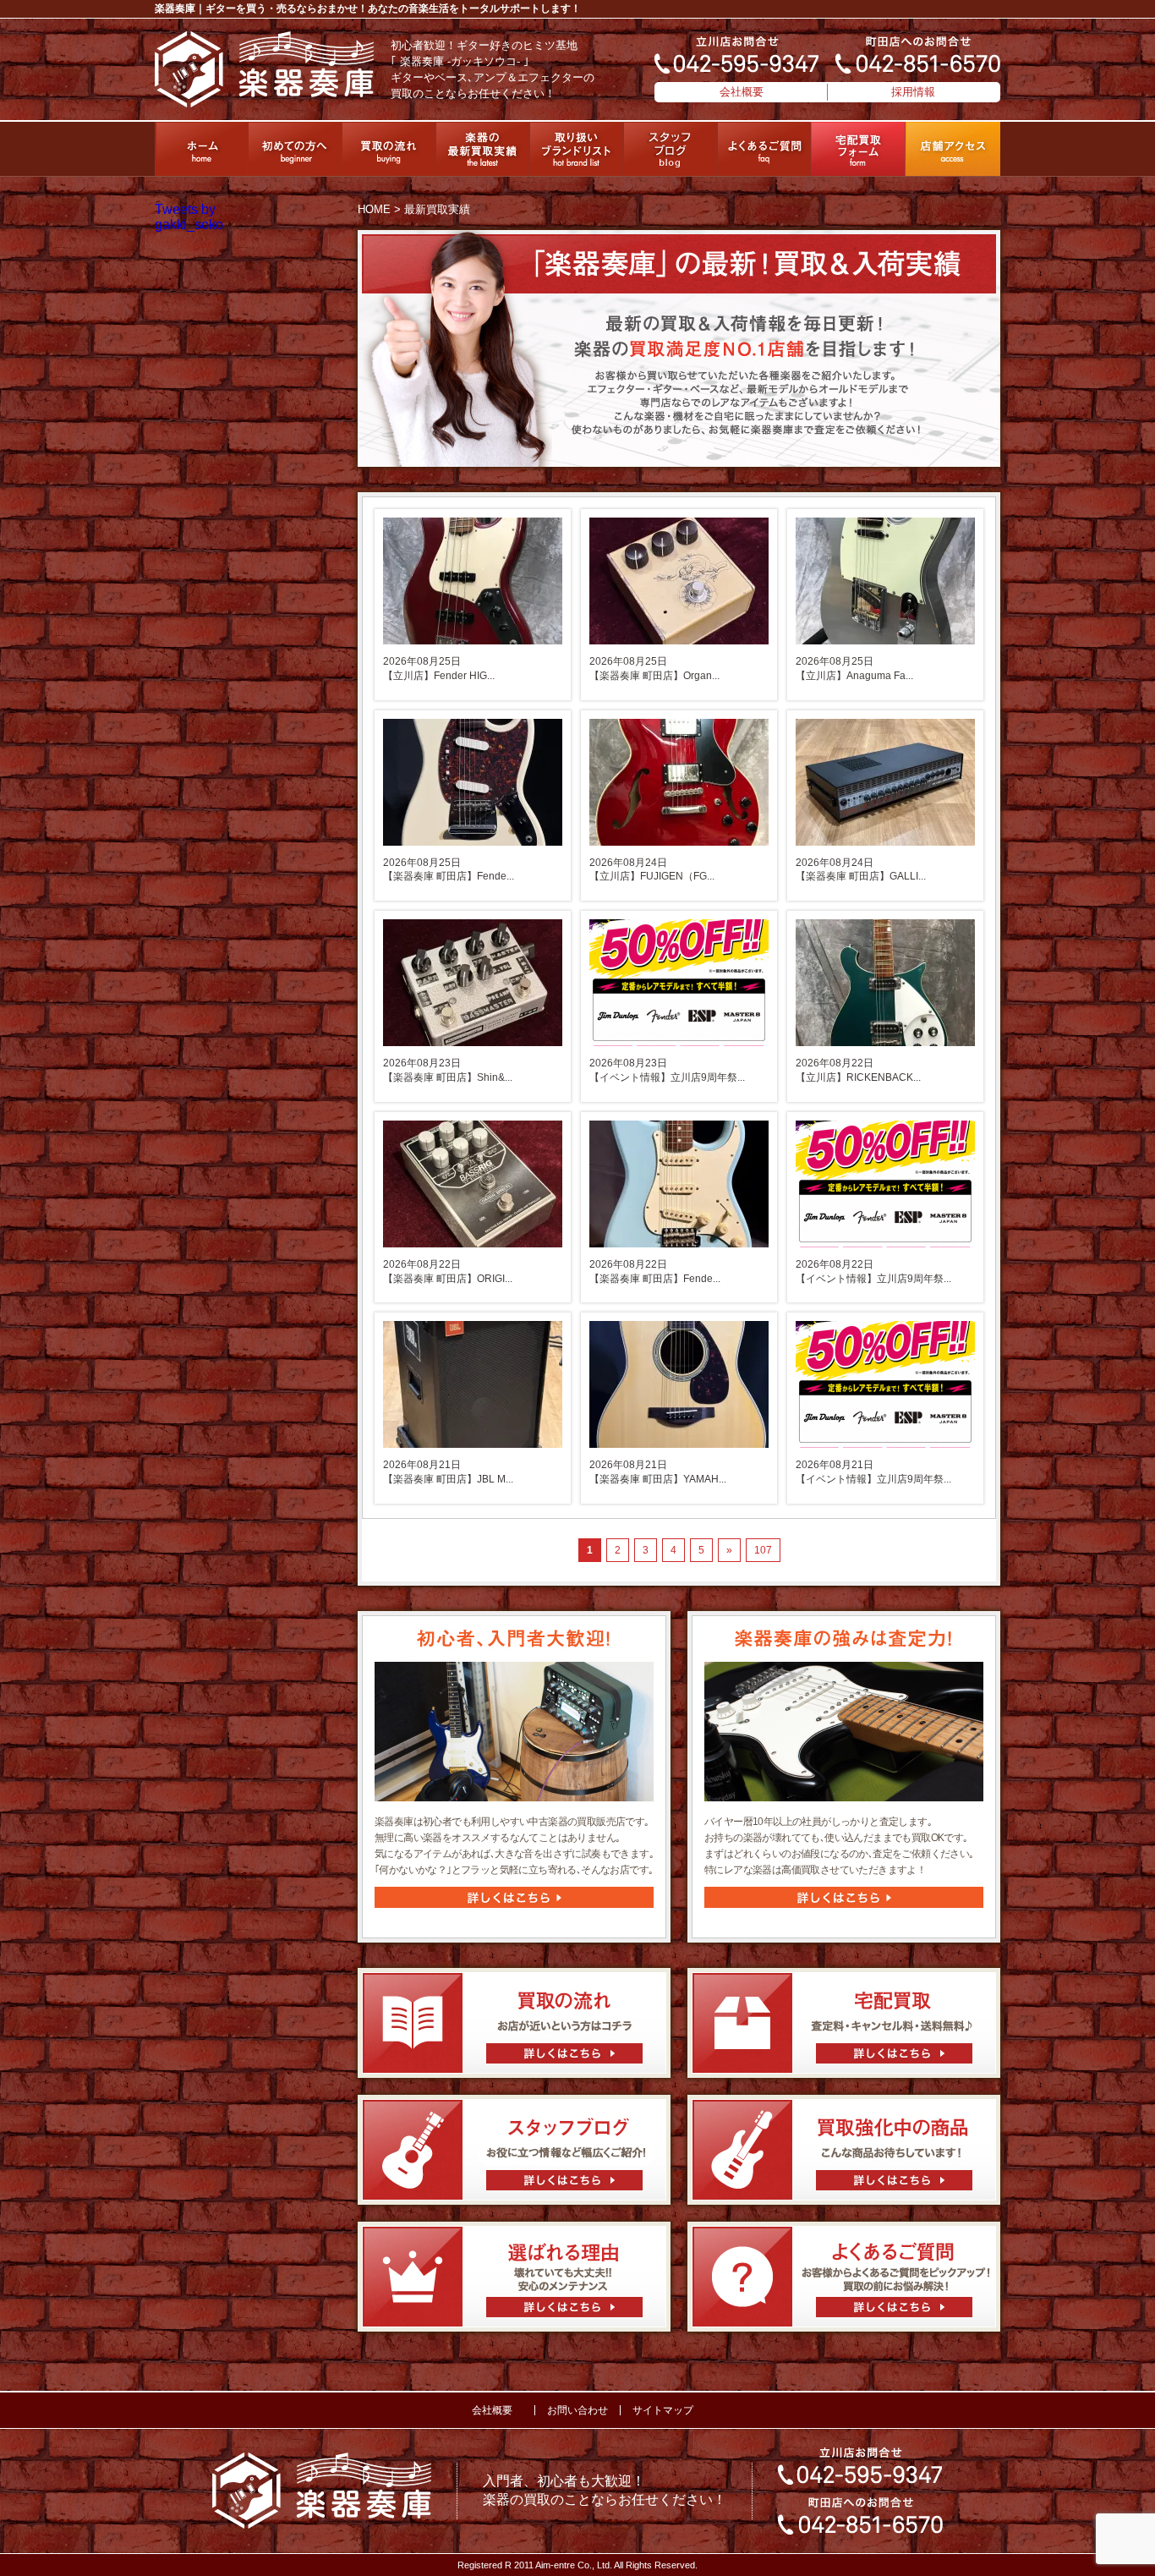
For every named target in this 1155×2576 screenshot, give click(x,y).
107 (763, 1550)
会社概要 (742, 92)
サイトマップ (663, 2410)
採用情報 (913, 92)
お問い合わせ (577, 2410)
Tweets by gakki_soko (189, 217)
